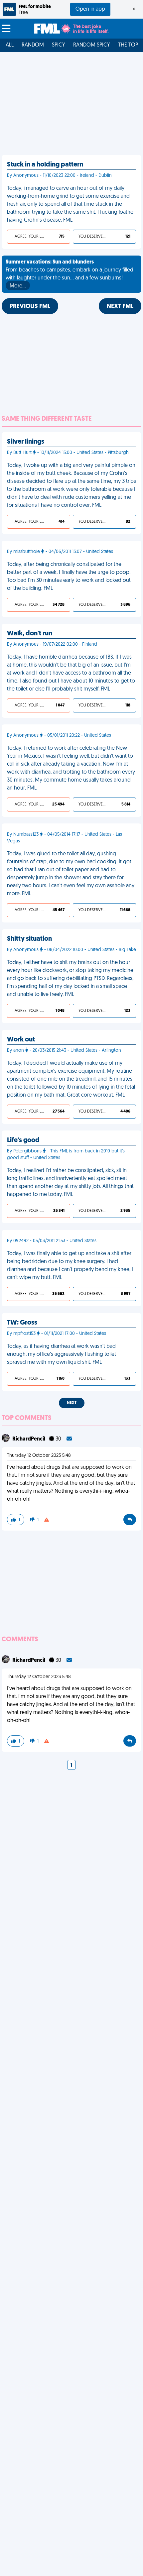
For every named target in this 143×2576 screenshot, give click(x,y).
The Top (128, 45)
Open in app (90, 9)
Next (72, 1403)
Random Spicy (92, 45)
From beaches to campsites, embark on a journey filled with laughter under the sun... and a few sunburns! (70, 274)
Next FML (120, 307)
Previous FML (30, 307)
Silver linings (26, 442)
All (10, 45)
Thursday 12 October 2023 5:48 (39, 1456)
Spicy (59, 45)
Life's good (23, 1140)
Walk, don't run (30, 634)
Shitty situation (29, 939)
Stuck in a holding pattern (45, 165)
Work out (21, 1040)
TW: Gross (22, 1323)
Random (33, 45)
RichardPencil (29, 1439)
